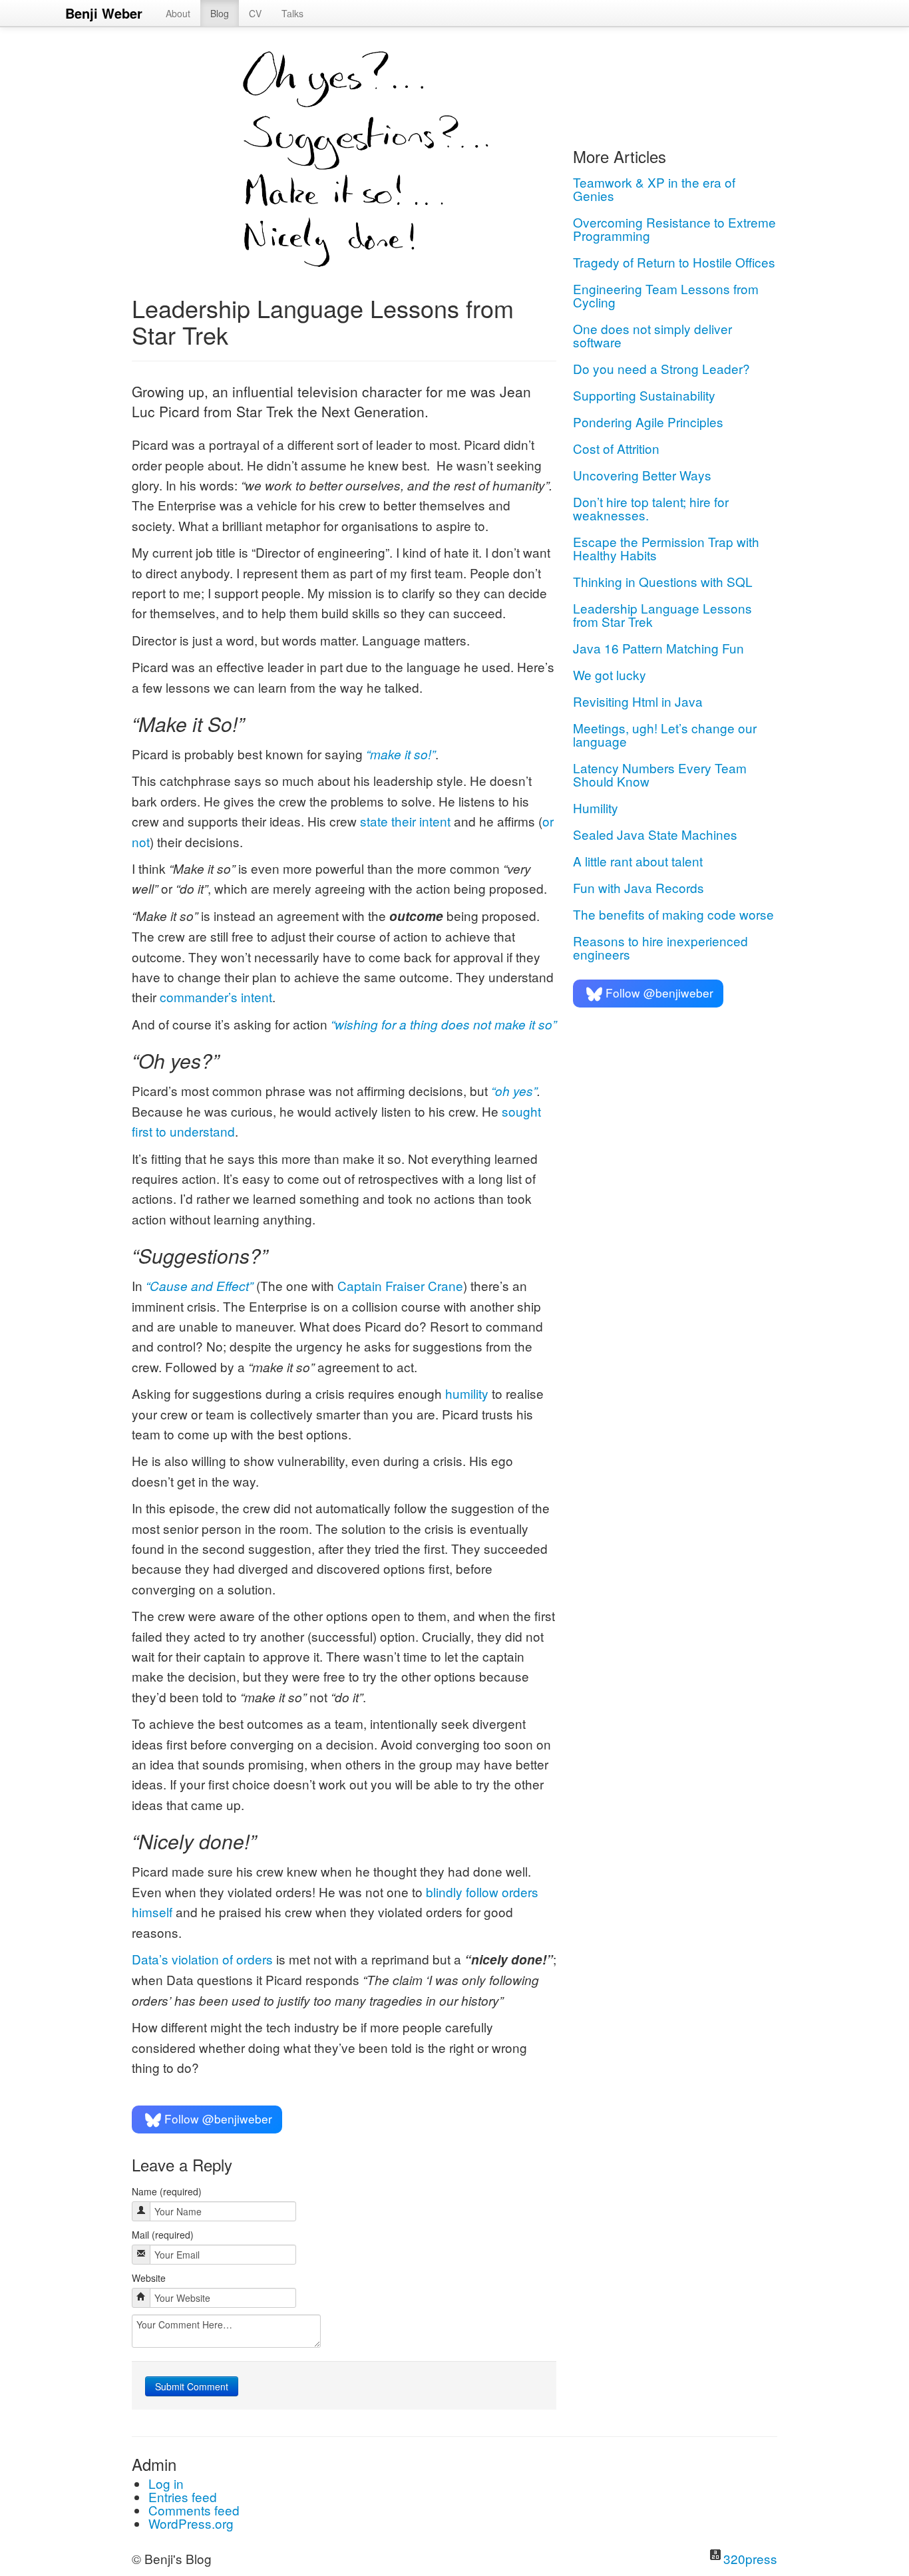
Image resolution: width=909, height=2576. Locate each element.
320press (750, 2558)
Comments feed (194, 2510)
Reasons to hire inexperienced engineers (660, 947)
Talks (292, 13)
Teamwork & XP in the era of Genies (654, 189)
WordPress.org (191, 2523)
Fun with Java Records (638, 887)
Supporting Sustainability (644, 395)
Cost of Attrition (616, 448)
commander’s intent (216, 997)
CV (255, 13)
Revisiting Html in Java (638, 701)
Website (149, 2278)
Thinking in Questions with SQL (663, 581)
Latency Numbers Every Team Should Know (660, 774)
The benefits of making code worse (673, 914)
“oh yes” (514, 1091)
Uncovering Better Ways (642, 475)
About (178, 13)
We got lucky (610, 674)
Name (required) (167, 2191)
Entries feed (183, 2496)
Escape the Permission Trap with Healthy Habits (666, 548)
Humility (596, 808)
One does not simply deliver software (652, 335)
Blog (220, 13)
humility (467, 1393)
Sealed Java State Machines (655, 834)
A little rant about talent (638, 861)
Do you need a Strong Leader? (661, 368)
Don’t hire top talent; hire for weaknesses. (651, 508)
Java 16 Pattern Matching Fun (658, 648)
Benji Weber (104, 13)
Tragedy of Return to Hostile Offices (674, 262)
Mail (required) (163, 2235)
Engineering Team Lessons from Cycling (666, 295)
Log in (166, 2483)
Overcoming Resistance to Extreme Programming (674, 229)
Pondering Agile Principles (648, 422)
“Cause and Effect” (199, 1286)
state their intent (405, 821)
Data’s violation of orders (202, 1959)
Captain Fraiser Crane (400, 1285)
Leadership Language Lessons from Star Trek (662, 615)
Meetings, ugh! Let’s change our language (665, 734)
